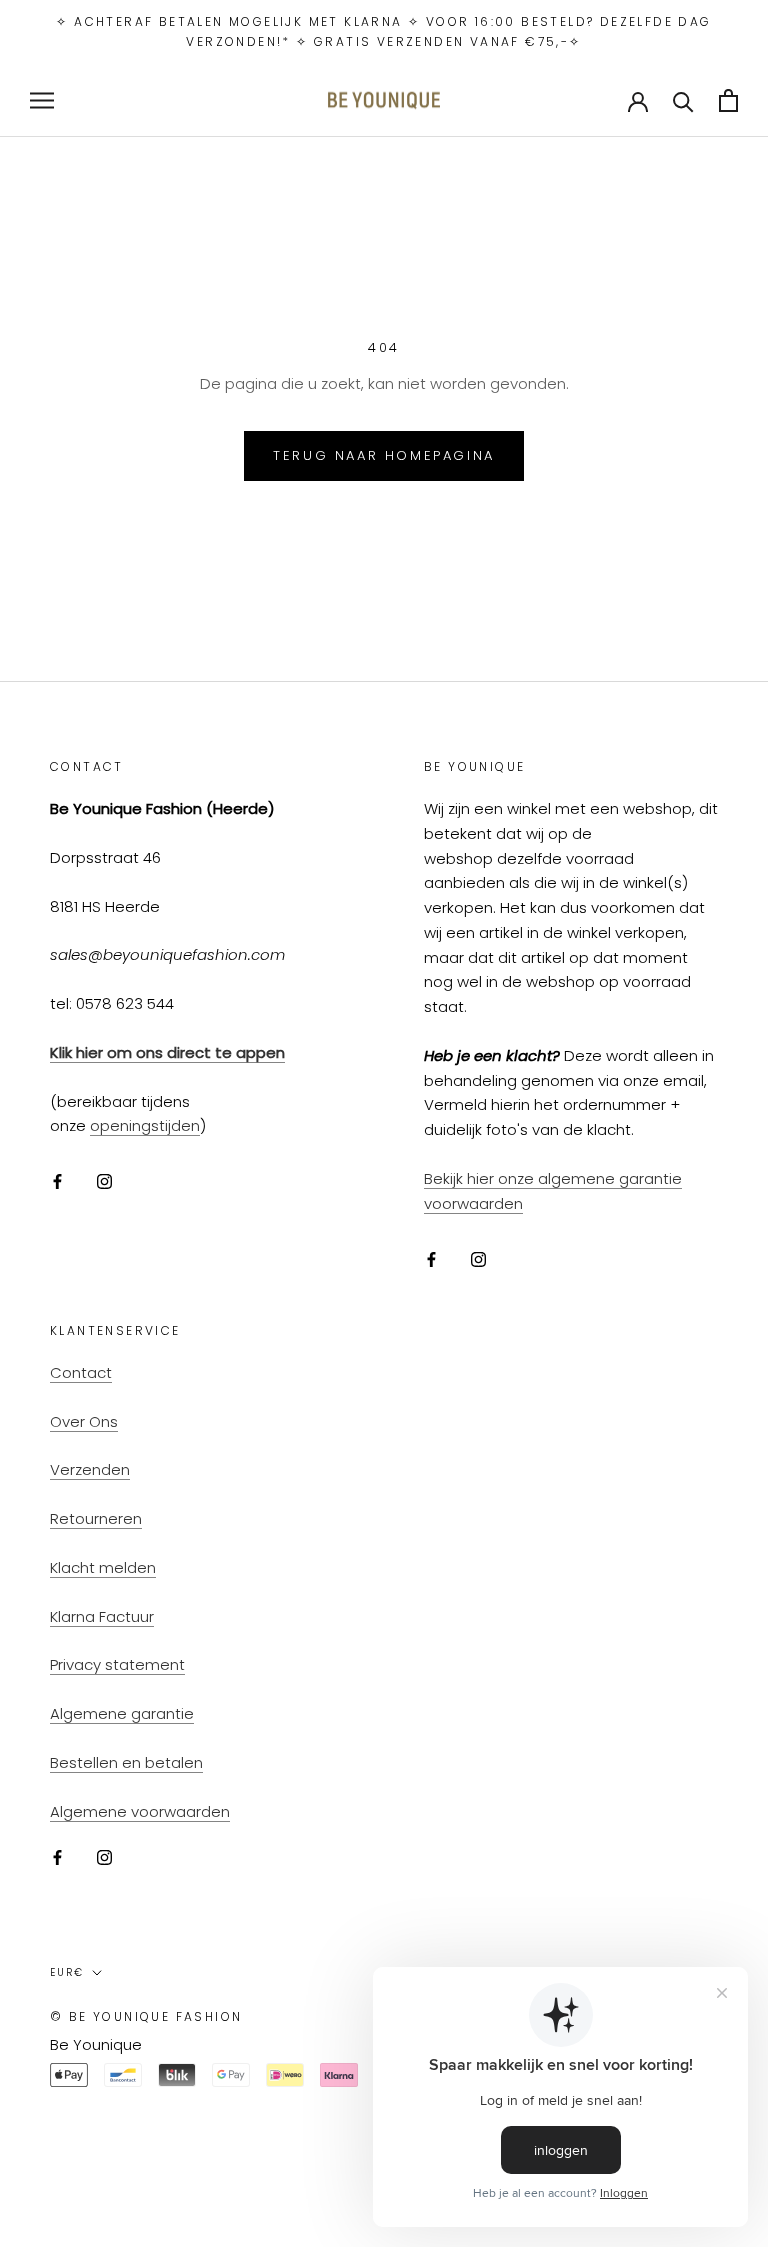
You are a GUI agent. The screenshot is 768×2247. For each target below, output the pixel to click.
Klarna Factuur (102, 1616)
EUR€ (67, 1972)
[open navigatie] (42, 100)
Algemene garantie (122, 1713)
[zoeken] (683, 100)
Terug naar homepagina (384, 455)
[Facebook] (57, 1181)
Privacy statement (117, 1664)
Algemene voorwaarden (140, 1811)
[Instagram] (104, 1181)
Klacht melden (103, 1567)
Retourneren (96, 1518)
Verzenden (90, 1469)
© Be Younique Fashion (146, 2016)
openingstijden (145, 1125)
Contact (81, 1372)
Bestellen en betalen (126, 1762)
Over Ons (84, 1421)
